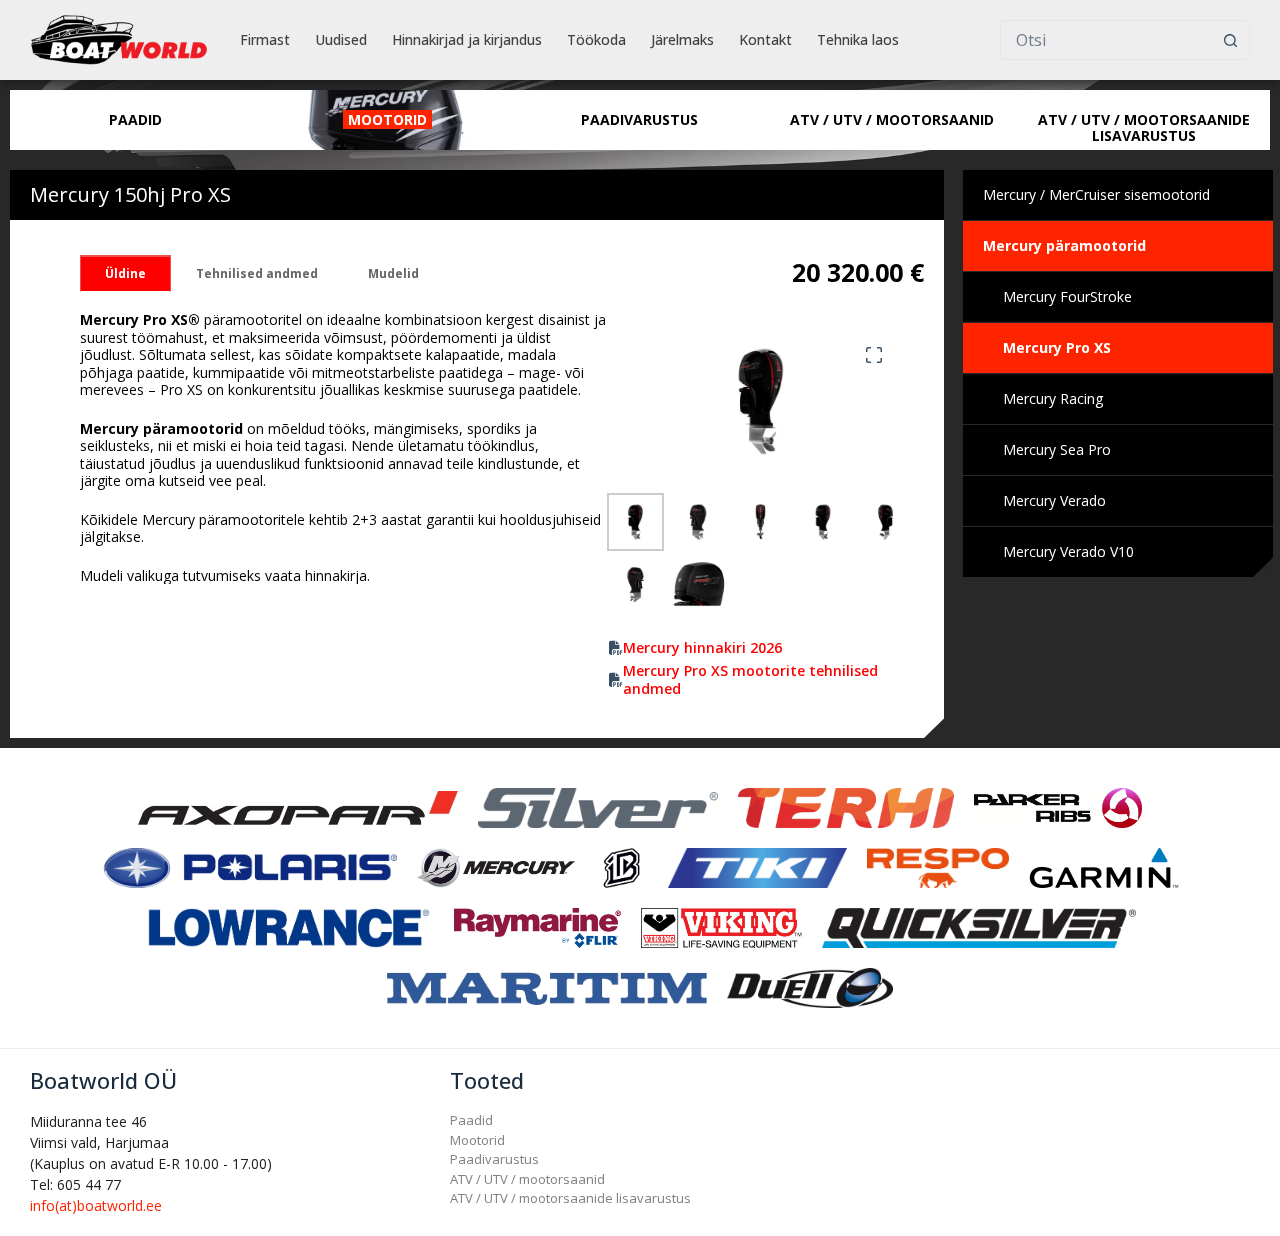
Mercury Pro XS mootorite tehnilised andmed (750, 680)
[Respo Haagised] (938, 866)
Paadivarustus (494, 1159)
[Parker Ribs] (1058, 806)
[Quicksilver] (979, 926)
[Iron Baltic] (621, 866)
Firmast (265, 39)
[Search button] (1230, 40)
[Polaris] (249, 866)
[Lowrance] (289, 926)
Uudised (341, 39)
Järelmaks (682, 39)
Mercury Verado (1054, 500)
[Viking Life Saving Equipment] (721, 926)
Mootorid (477, 1140)
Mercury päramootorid (1064, 245)
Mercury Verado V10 (1068, 551)
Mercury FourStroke (1067, 296)
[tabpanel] (343, 447)
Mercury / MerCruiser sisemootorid (1096, 194)
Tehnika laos (858, 39)
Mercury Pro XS (1057, 347)
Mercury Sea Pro (1057, 449)
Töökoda (596, 39)
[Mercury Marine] (496, 866)
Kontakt (765, 39)
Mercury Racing (1053, 398)
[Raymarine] (537, 926)
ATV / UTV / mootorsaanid (527, 1179)
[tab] (125, 273)
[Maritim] (547, 986)
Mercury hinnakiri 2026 (702, 648)
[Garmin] (1104, 866)
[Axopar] (298, 806)
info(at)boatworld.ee (96, 1205)
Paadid (471, 1120)
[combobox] (1106, 40)
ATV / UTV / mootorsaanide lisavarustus (570, 1198)
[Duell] (810, 986)
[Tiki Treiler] (757, 866)
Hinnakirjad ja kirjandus (467, 39)
